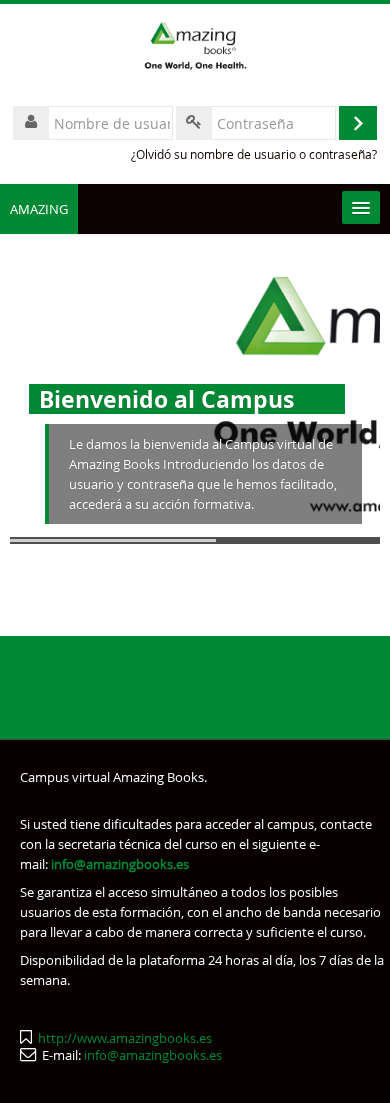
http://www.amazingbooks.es (125, 1038)
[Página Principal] (194, 49)
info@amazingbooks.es (153, 1055)
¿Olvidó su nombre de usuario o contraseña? (254, 154)
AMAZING (39, 209)
